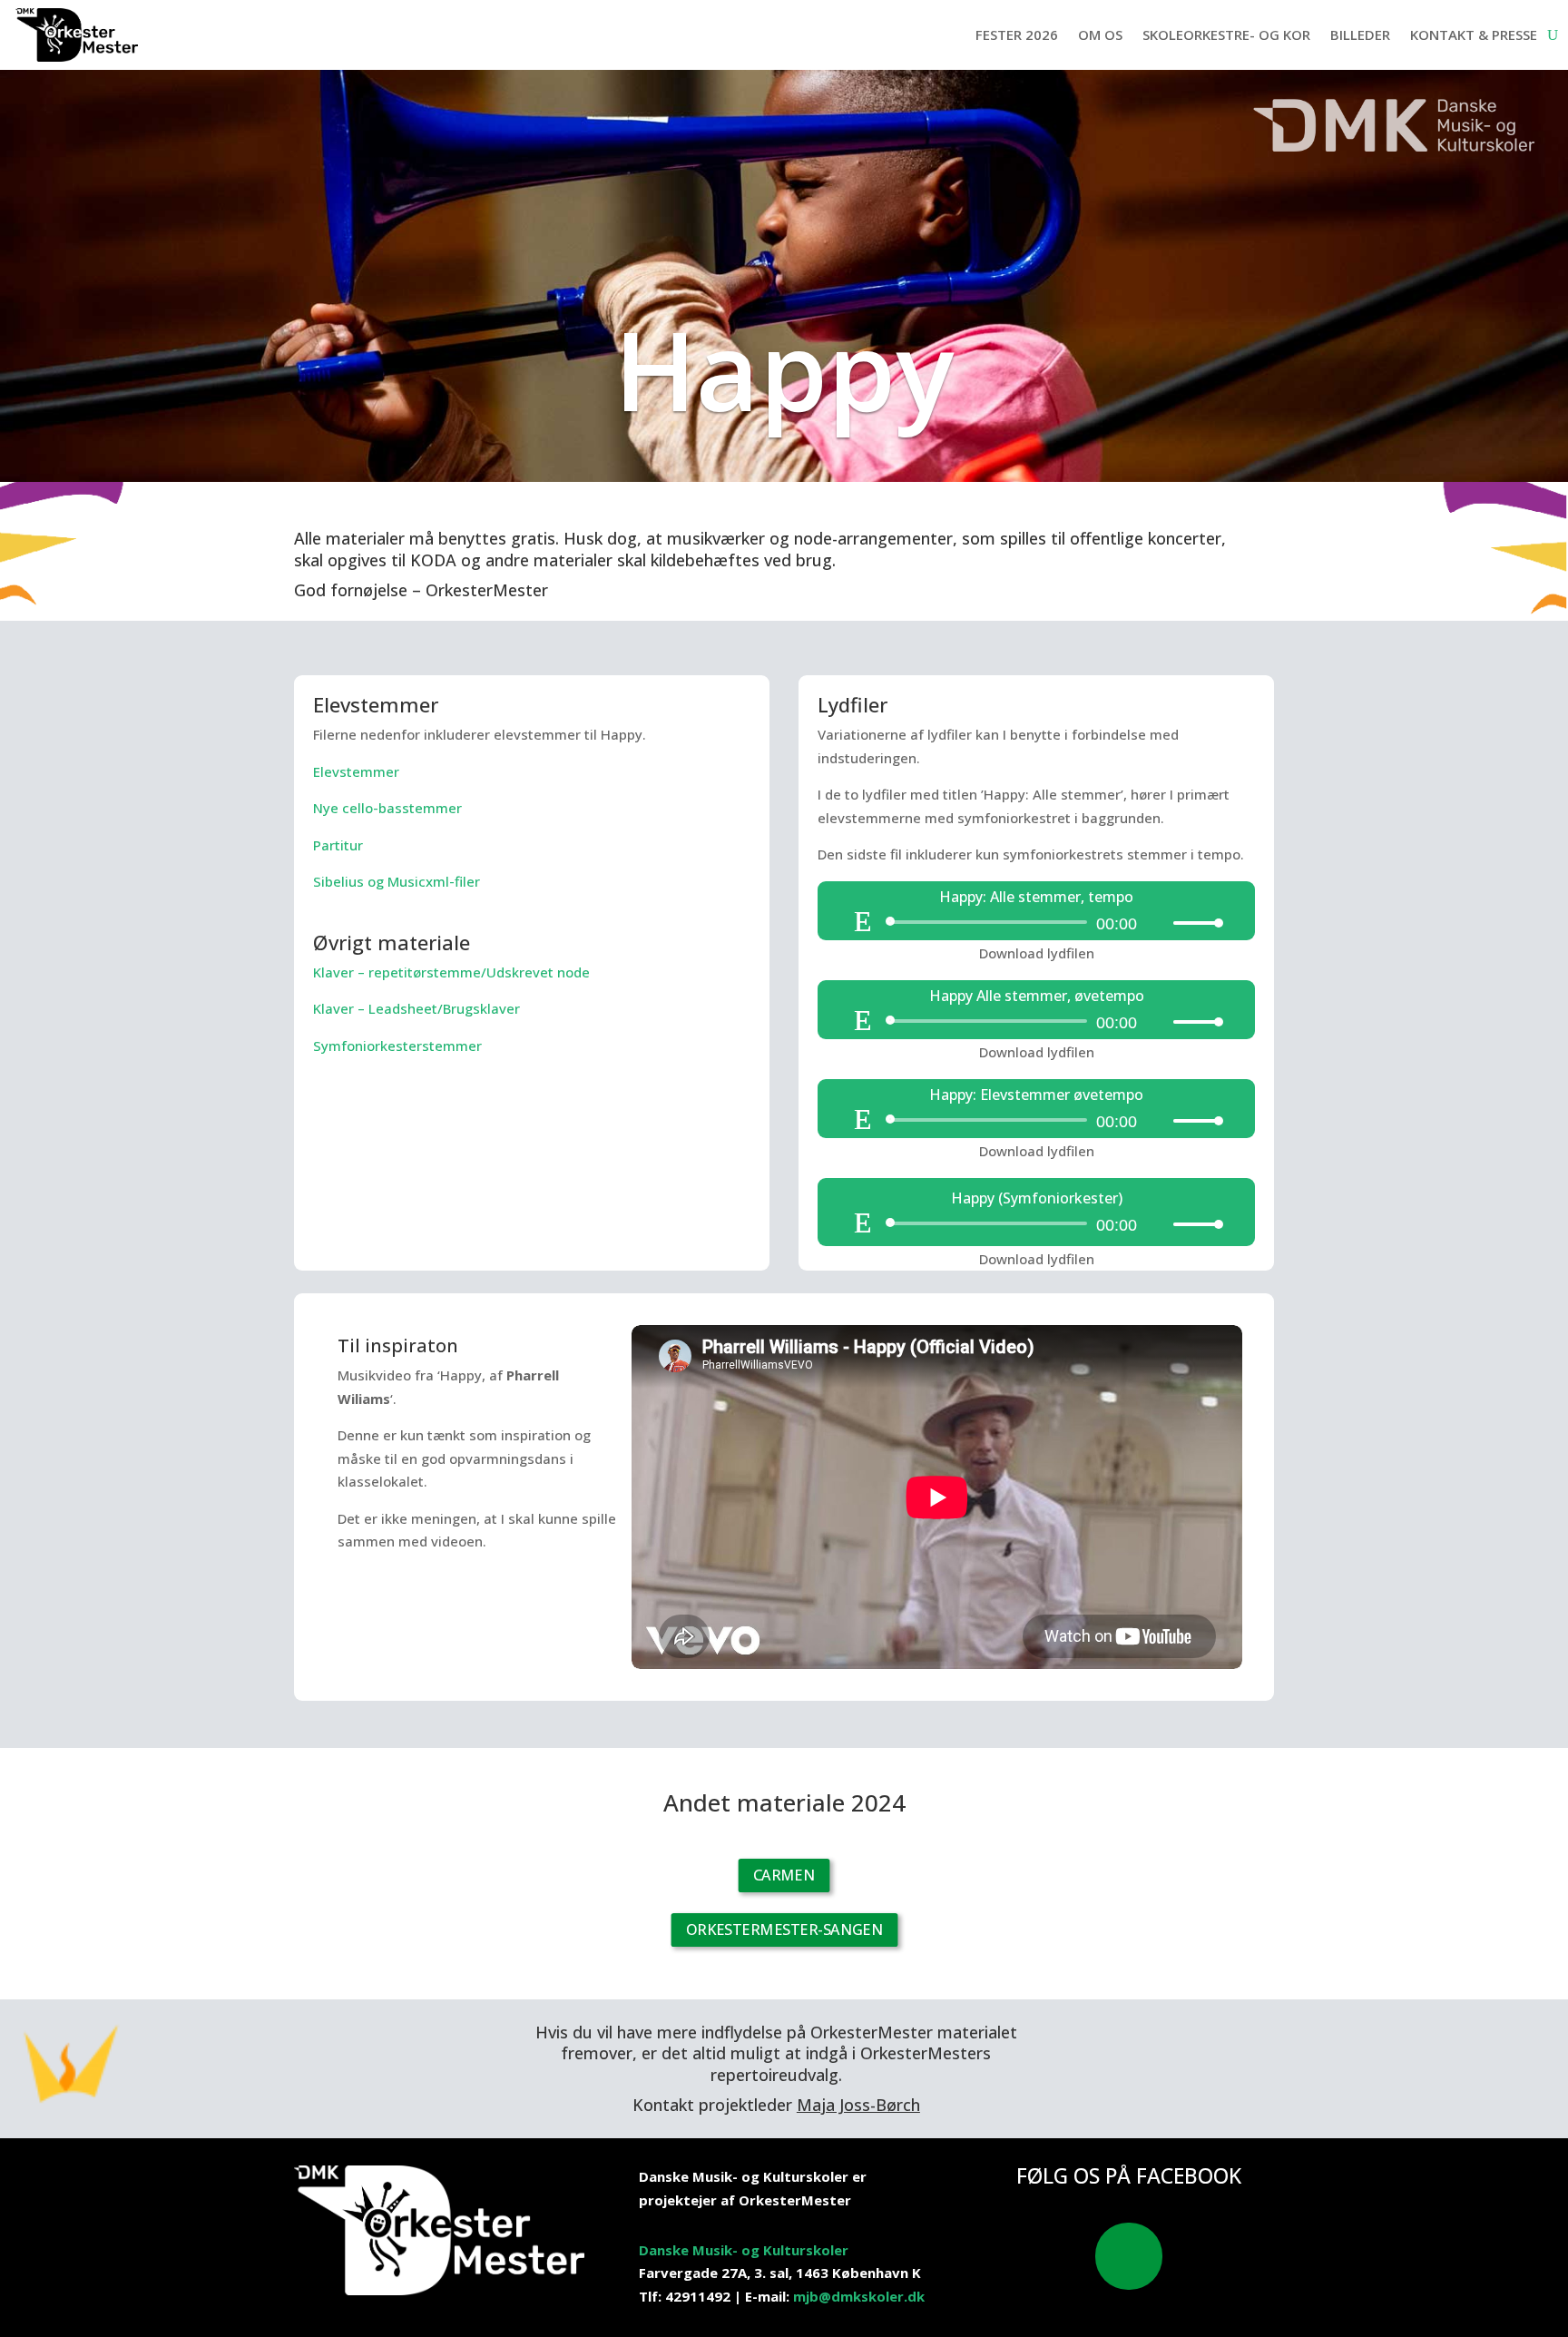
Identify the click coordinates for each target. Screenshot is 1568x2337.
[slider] (1193, 923)
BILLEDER (1360, 34)
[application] (1036, 922)
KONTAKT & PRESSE (1474, 34)
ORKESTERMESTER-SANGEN (784, 1929)
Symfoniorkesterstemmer (397, 1046)
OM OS (1100, 34)
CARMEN (784, 1874)
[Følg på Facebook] (1129, 2256)
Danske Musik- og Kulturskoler (744, 2250)
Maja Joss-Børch (858, 2105)
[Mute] (1159, 923)
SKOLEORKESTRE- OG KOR (1226, 34)
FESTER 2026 (1017, 34)
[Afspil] (863, 921)
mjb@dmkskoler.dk (859, 2296)
